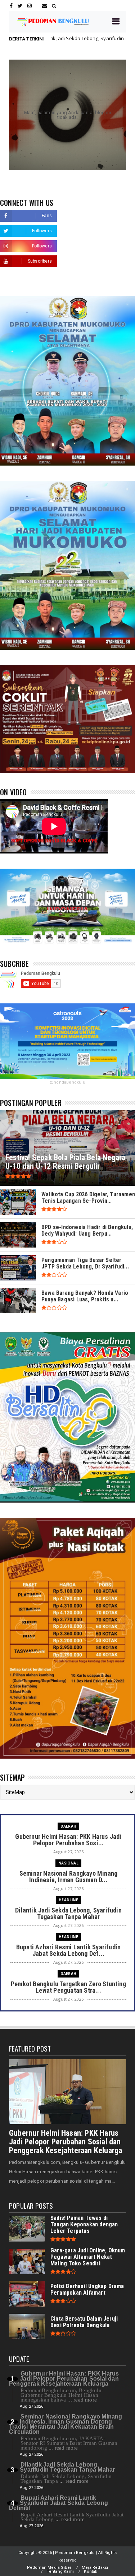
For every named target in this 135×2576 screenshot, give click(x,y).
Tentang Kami (60, 2571)
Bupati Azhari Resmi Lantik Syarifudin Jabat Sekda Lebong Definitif (58, 2503)
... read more (82, 2400)
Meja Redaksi (95, 2568)
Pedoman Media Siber (49, 2568)
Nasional (68, 1863)
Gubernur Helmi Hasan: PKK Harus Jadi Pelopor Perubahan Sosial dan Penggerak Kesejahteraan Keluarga (66, 2142)
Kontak (91, 2571)
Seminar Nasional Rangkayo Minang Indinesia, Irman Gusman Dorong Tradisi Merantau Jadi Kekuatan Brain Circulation (66, 2424)
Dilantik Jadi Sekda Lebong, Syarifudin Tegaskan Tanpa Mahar (67, 2467)
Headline (68, 1900)
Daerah (68, 1826)
